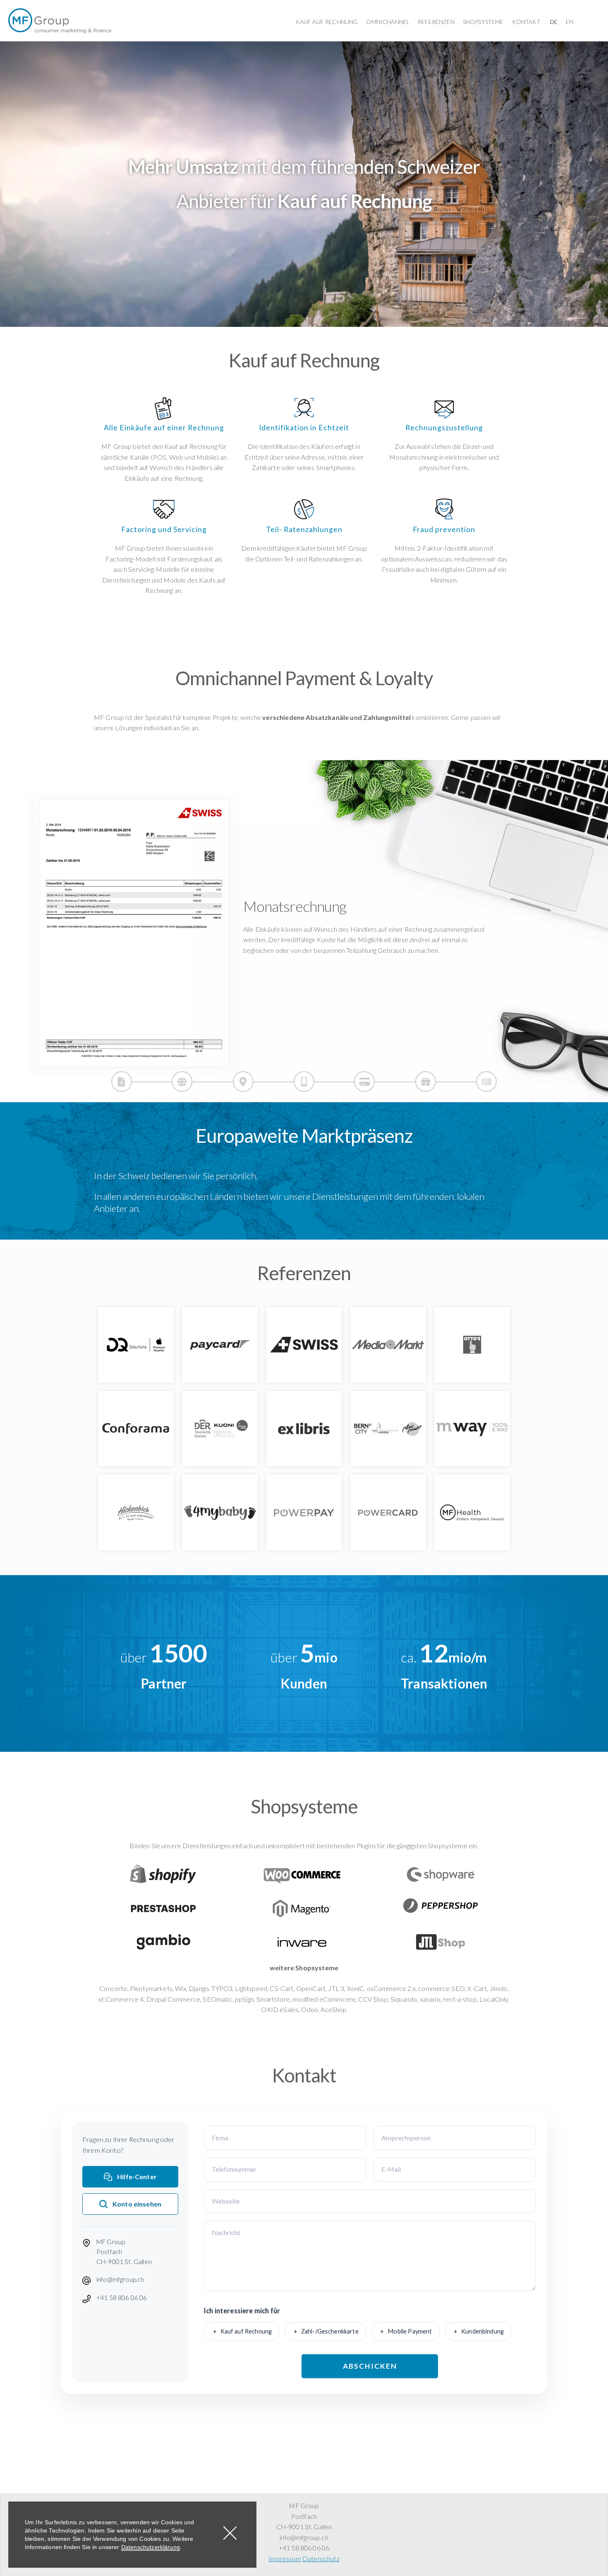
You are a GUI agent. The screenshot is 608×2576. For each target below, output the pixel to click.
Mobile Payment (410, 2331)
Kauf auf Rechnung (327, 22)
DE (554, 22)
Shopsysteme (483, 22)
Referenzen (436, 22)
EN (570, 22)
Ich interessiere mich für (242, 2311)
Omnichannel (388, 22)
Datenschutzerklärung (151, 2547)
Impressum (285, 2558)
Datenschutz (321, 2558)
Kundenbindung (482, 2331)
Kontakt (526, 22)
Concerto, (114, 1988)
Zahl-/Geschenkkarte (330, 2331)
